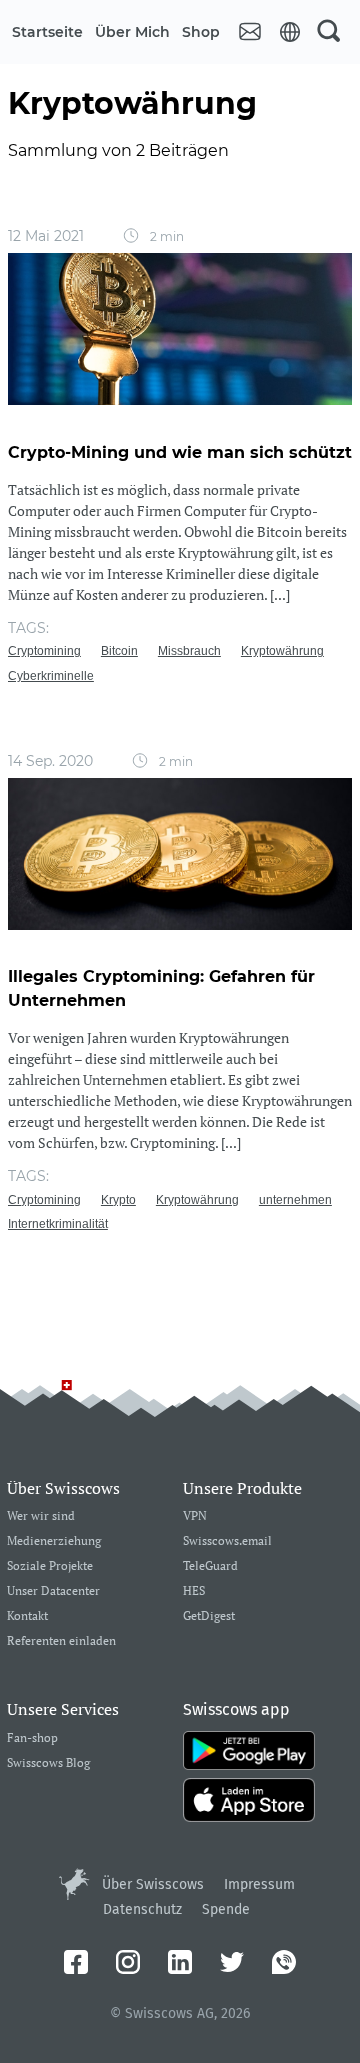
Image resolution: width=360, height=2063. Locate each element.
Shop (201, 32)
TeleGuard (210, 1566)
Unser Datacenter (53, 1591)
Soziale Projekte (50, 1566)
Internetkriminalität (58, 1224)
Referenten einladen (61, 1641)
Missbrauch (189, 651)
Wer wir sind (41, 1516)
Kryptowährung (282, 651)
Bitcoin (119, 651)
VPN (195, 1516)
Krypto (118, 1200)
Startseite (47, 32)
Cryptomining (44, 651)
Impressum (259, 1884)
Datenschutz (142, 1909)
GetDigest (209, 1616)
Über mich (132, 32)
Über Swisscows (153, 1884)
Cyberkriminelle (51, 676)
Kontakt (27, 1616)
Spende (226, 1909)
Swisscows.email (227, 1541)
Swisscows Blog (48, 1763)
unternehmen (295, 1200)
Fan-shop (32, 1738)
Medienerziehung (54, 1541)
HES (194, 1591)
